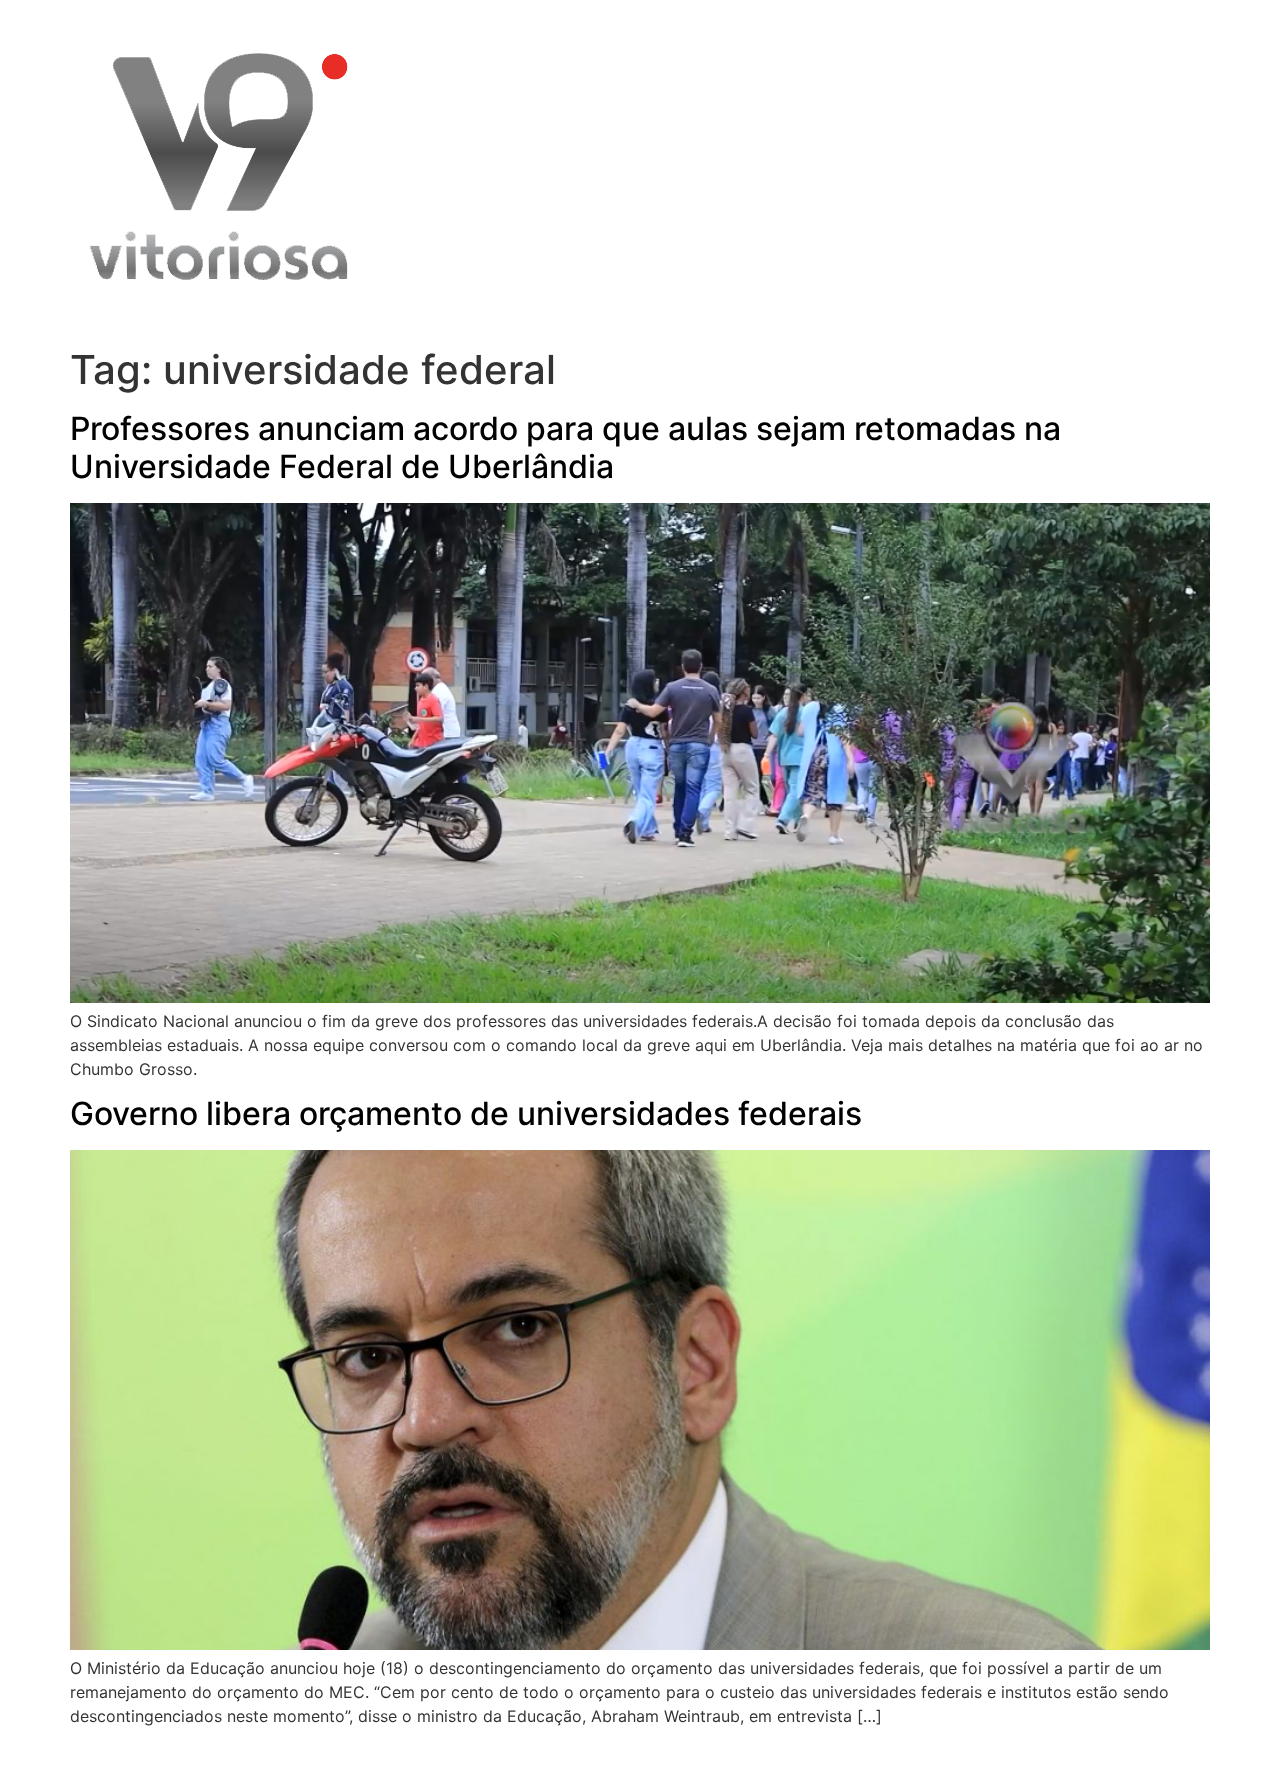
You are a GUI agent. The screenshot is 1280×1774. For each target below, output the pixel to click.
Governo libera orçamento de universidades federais (466, 1113)
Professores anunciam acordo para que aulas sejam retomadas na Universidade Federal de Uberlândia (565, 447)
